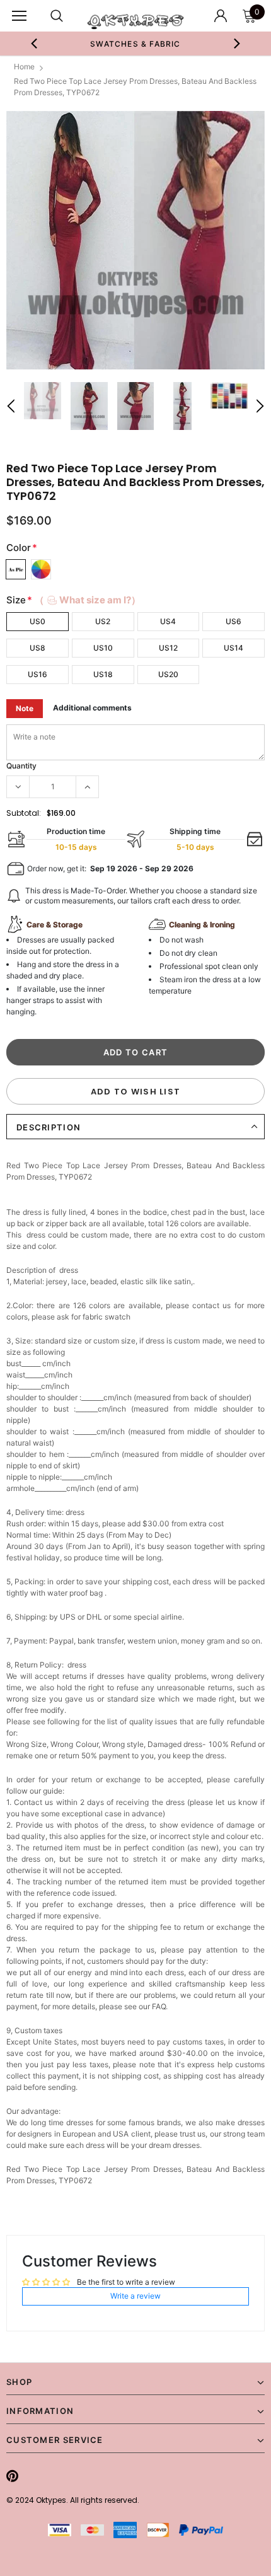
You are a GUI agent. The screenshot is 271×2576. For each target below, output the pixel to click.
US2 (103, 621)
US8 (37, 648)
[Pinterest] (12, 2476)
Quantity (21, 766)
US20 (168, 674)
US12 (168, 648)
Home (24, 67)
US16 (37, 674)
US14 (234, 648)
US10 (103, 648)
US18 (103, 674)
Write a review (135, 2296)
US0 (37, 621)
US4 (168, 621)
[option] (118, 44)
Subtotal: (24, 813)
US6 (234, 621)
